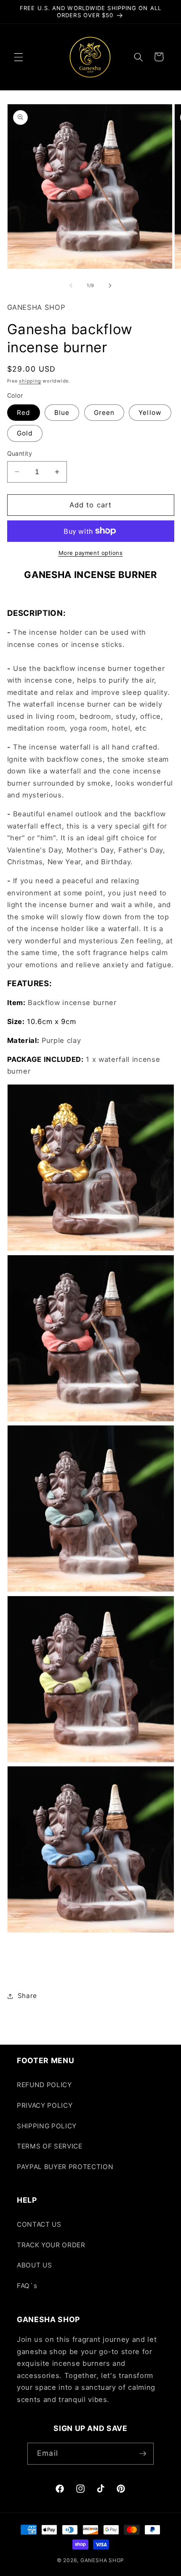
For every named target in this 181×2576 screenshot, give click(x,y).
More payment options (91, 553)
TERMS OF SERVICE (50, 2146)
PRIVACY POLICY (45, 2105)
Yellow (150, 413)
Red (24, 413)
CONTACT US (39, 2224)
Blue (62, 413)
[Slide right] (110, 285)
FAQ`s (27, 2286)
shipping (30, 381)
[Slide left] (71, 285)
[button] (19, 57)
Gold (25, 433)
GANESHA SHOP (102, 2560)
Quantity (20, 453)
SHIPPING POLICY (47, 2126)
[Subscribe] (143, 2454)
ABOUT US (34, 2265)
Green (104, 413)
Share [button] (27, 1996)
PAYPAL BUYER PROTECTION (65, 2167)
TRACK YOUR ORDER (51, 2245)
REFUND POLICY (44, 2085)
